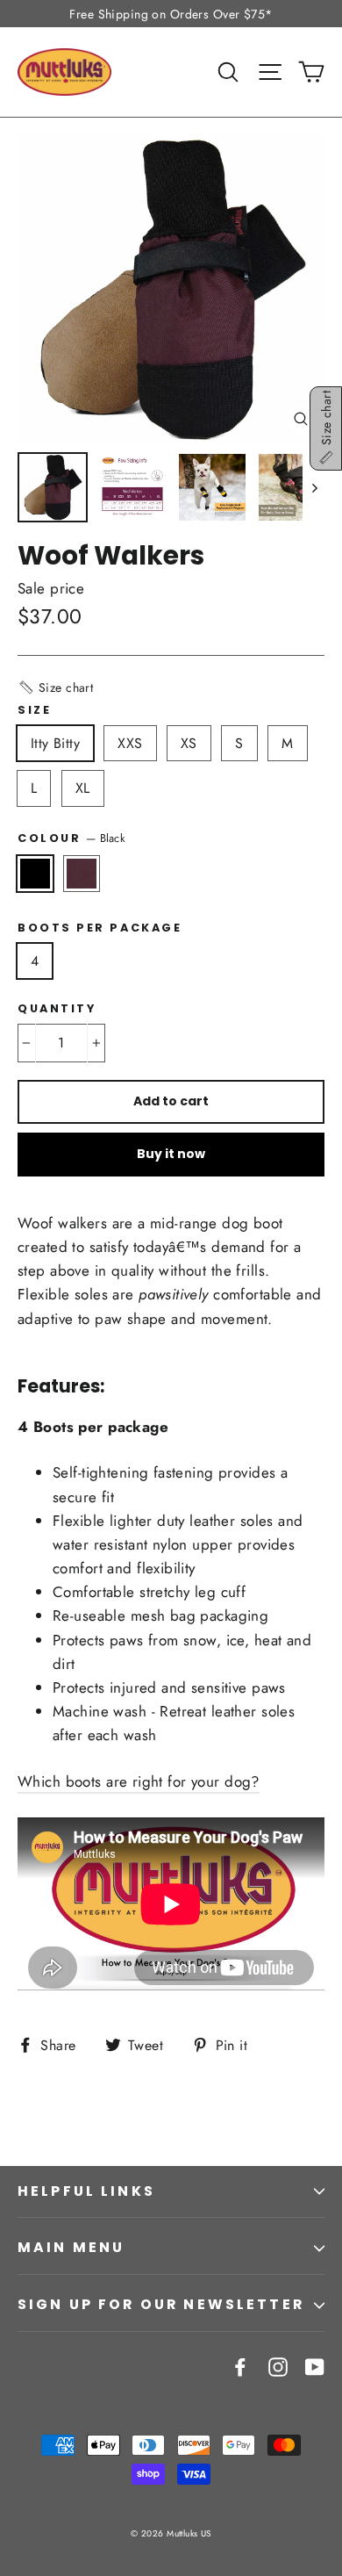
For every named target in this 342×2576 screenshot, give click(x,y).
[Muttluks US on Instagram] (278, 2366)
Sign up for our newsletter (161, 2304)
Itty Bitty (55, 743)
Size (34, 710)
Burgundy (82, 874)
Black (35, 874)
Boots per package (100, 928)
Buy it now (171, 1154)
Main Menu (71, 2247)
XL (83, 788)
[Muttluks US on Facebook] (240, 2366)
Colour (71, 838)
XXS (130, 743)
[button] (55, 687)
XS (189, 743)
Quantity (57, 1008)
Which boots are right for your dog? (139, 1781)
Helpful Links (86, 2191)
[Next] (313, 487)
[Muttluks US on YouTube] (315, 2366)
